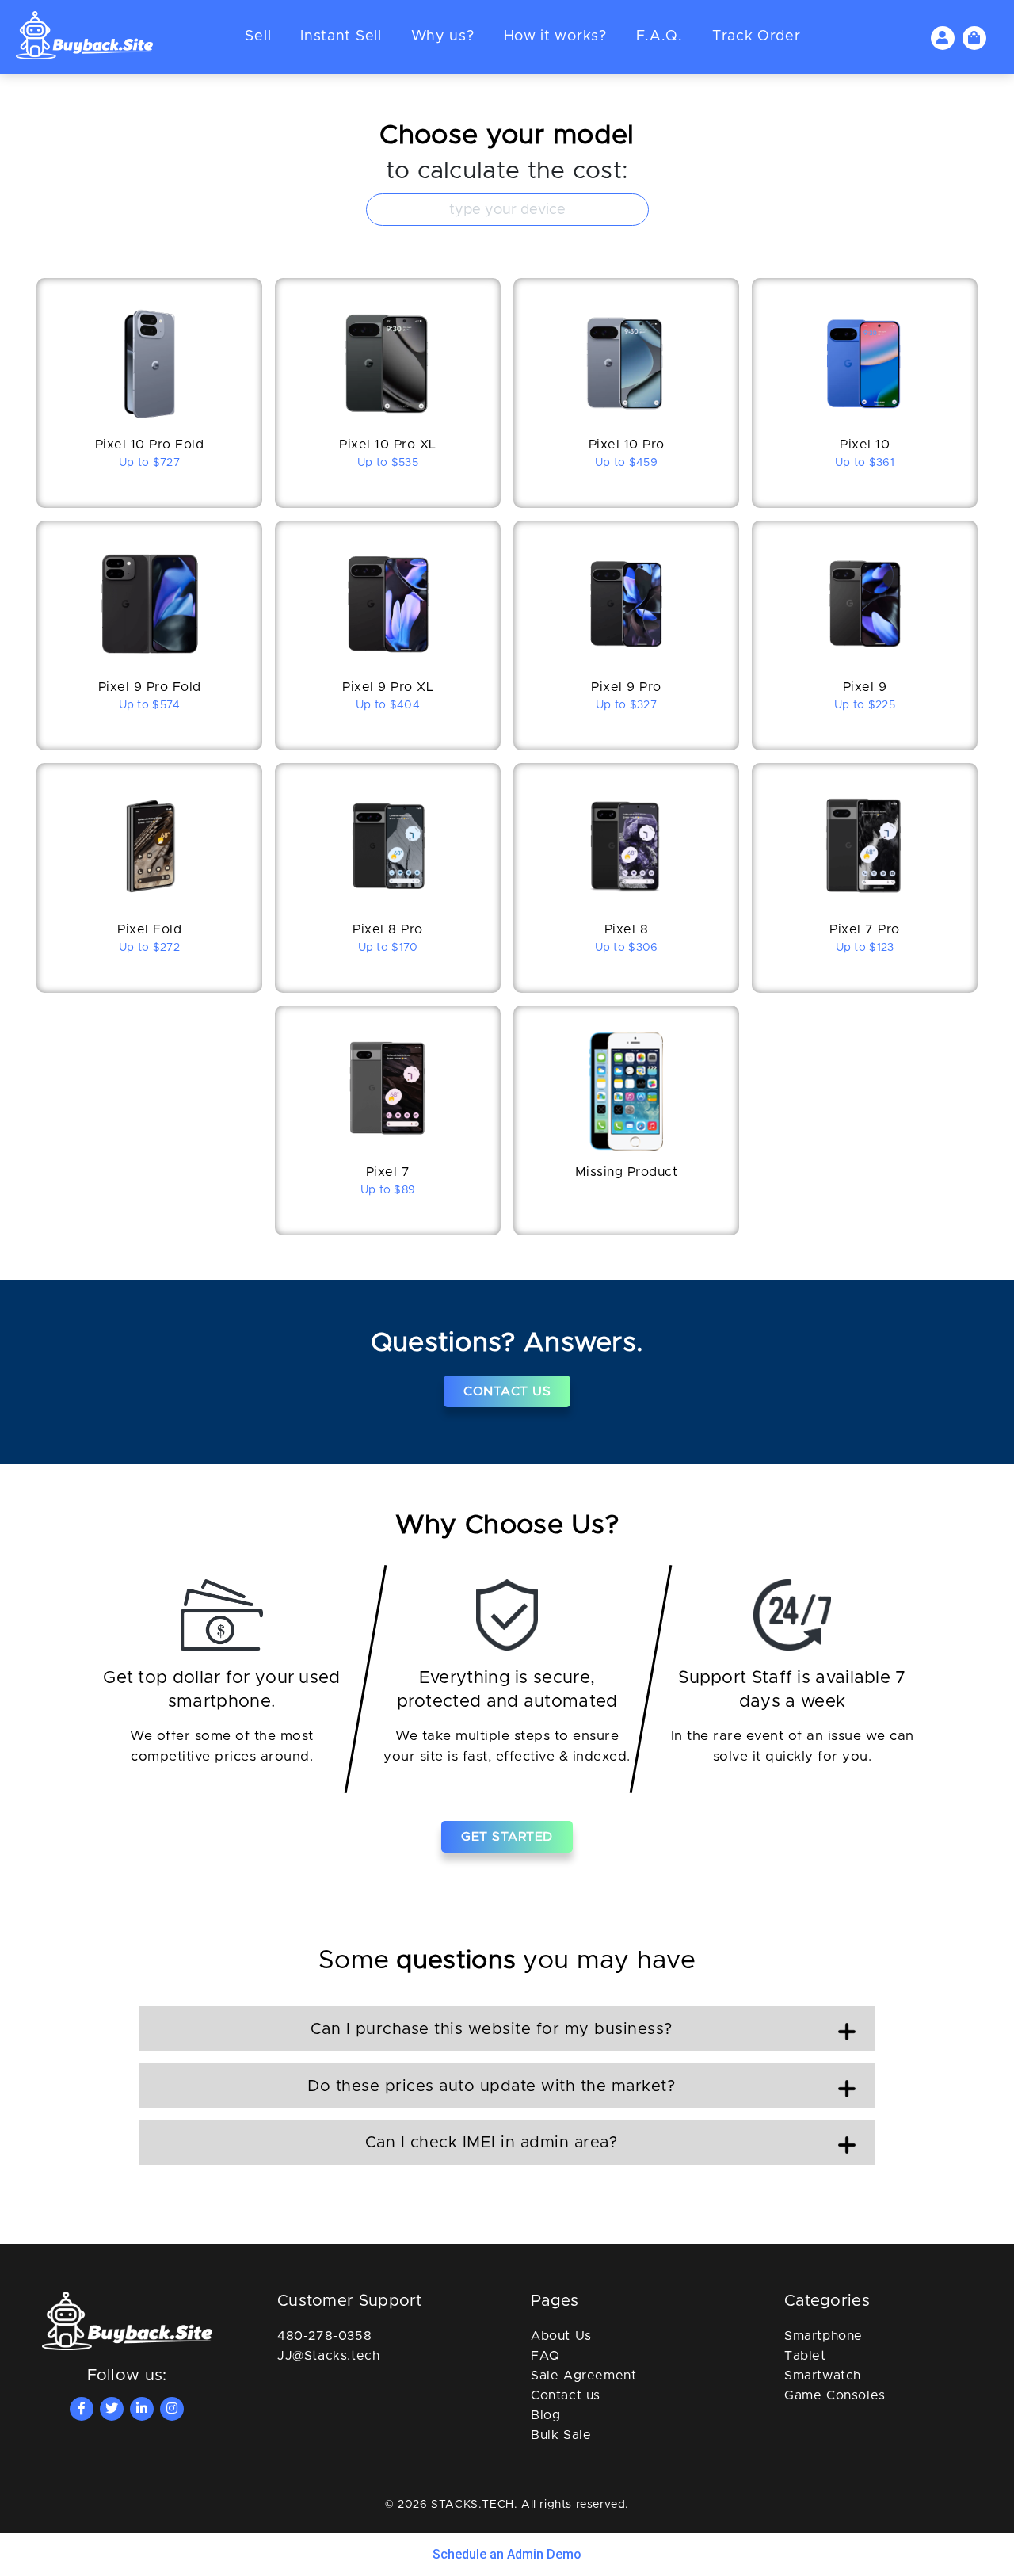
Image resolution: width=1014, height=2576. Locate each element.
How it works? (555, 36)
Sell (258, 36)
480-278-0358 (324, 2336)
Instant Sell (341, 36)
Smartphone (823, 2336)
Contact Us (507, 1391)
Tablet (805, 2356)
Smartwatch (823, 2376)
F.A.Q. (659, 36)
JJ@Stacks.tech (328, 2356)
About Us (561, 2336)
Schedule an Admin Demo (507, 2554)
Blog (545, 2415)
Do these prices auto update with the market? (491, 2086)
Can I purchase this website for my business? (492, 2029)
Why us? (443, 36)
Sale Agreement (583, 2376)
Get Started (507, 1837)
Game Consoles (835, 2395)
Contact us (566, 2395)
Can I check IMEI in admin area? (492, 2143)
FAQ (545, 2356)
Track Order (757, 36)
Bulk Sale (561, 2435)
